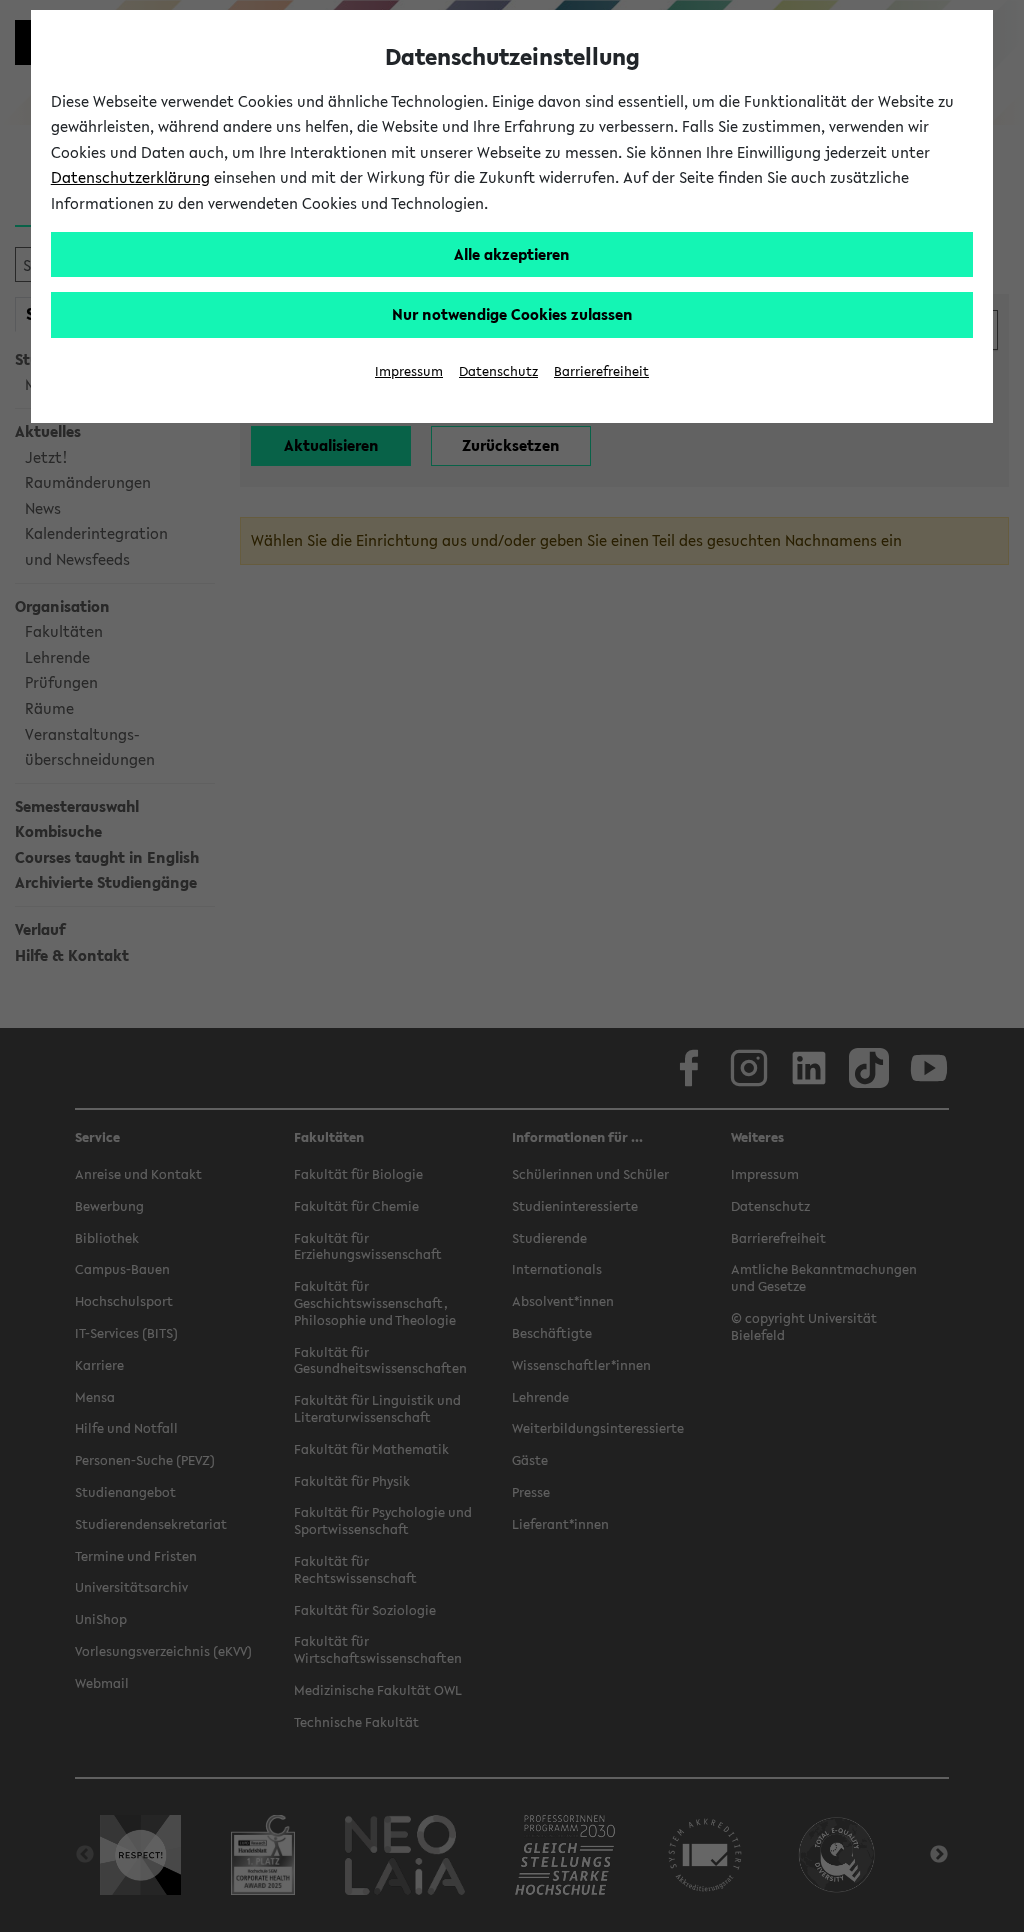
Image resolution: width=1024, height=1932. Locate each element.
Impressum (409, 371)
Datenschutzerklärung (130, 177)
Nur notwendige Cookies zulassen (512, 314)
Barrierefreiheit (601, 371)
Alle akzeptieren (512, 254)
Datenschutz (498, 371)
